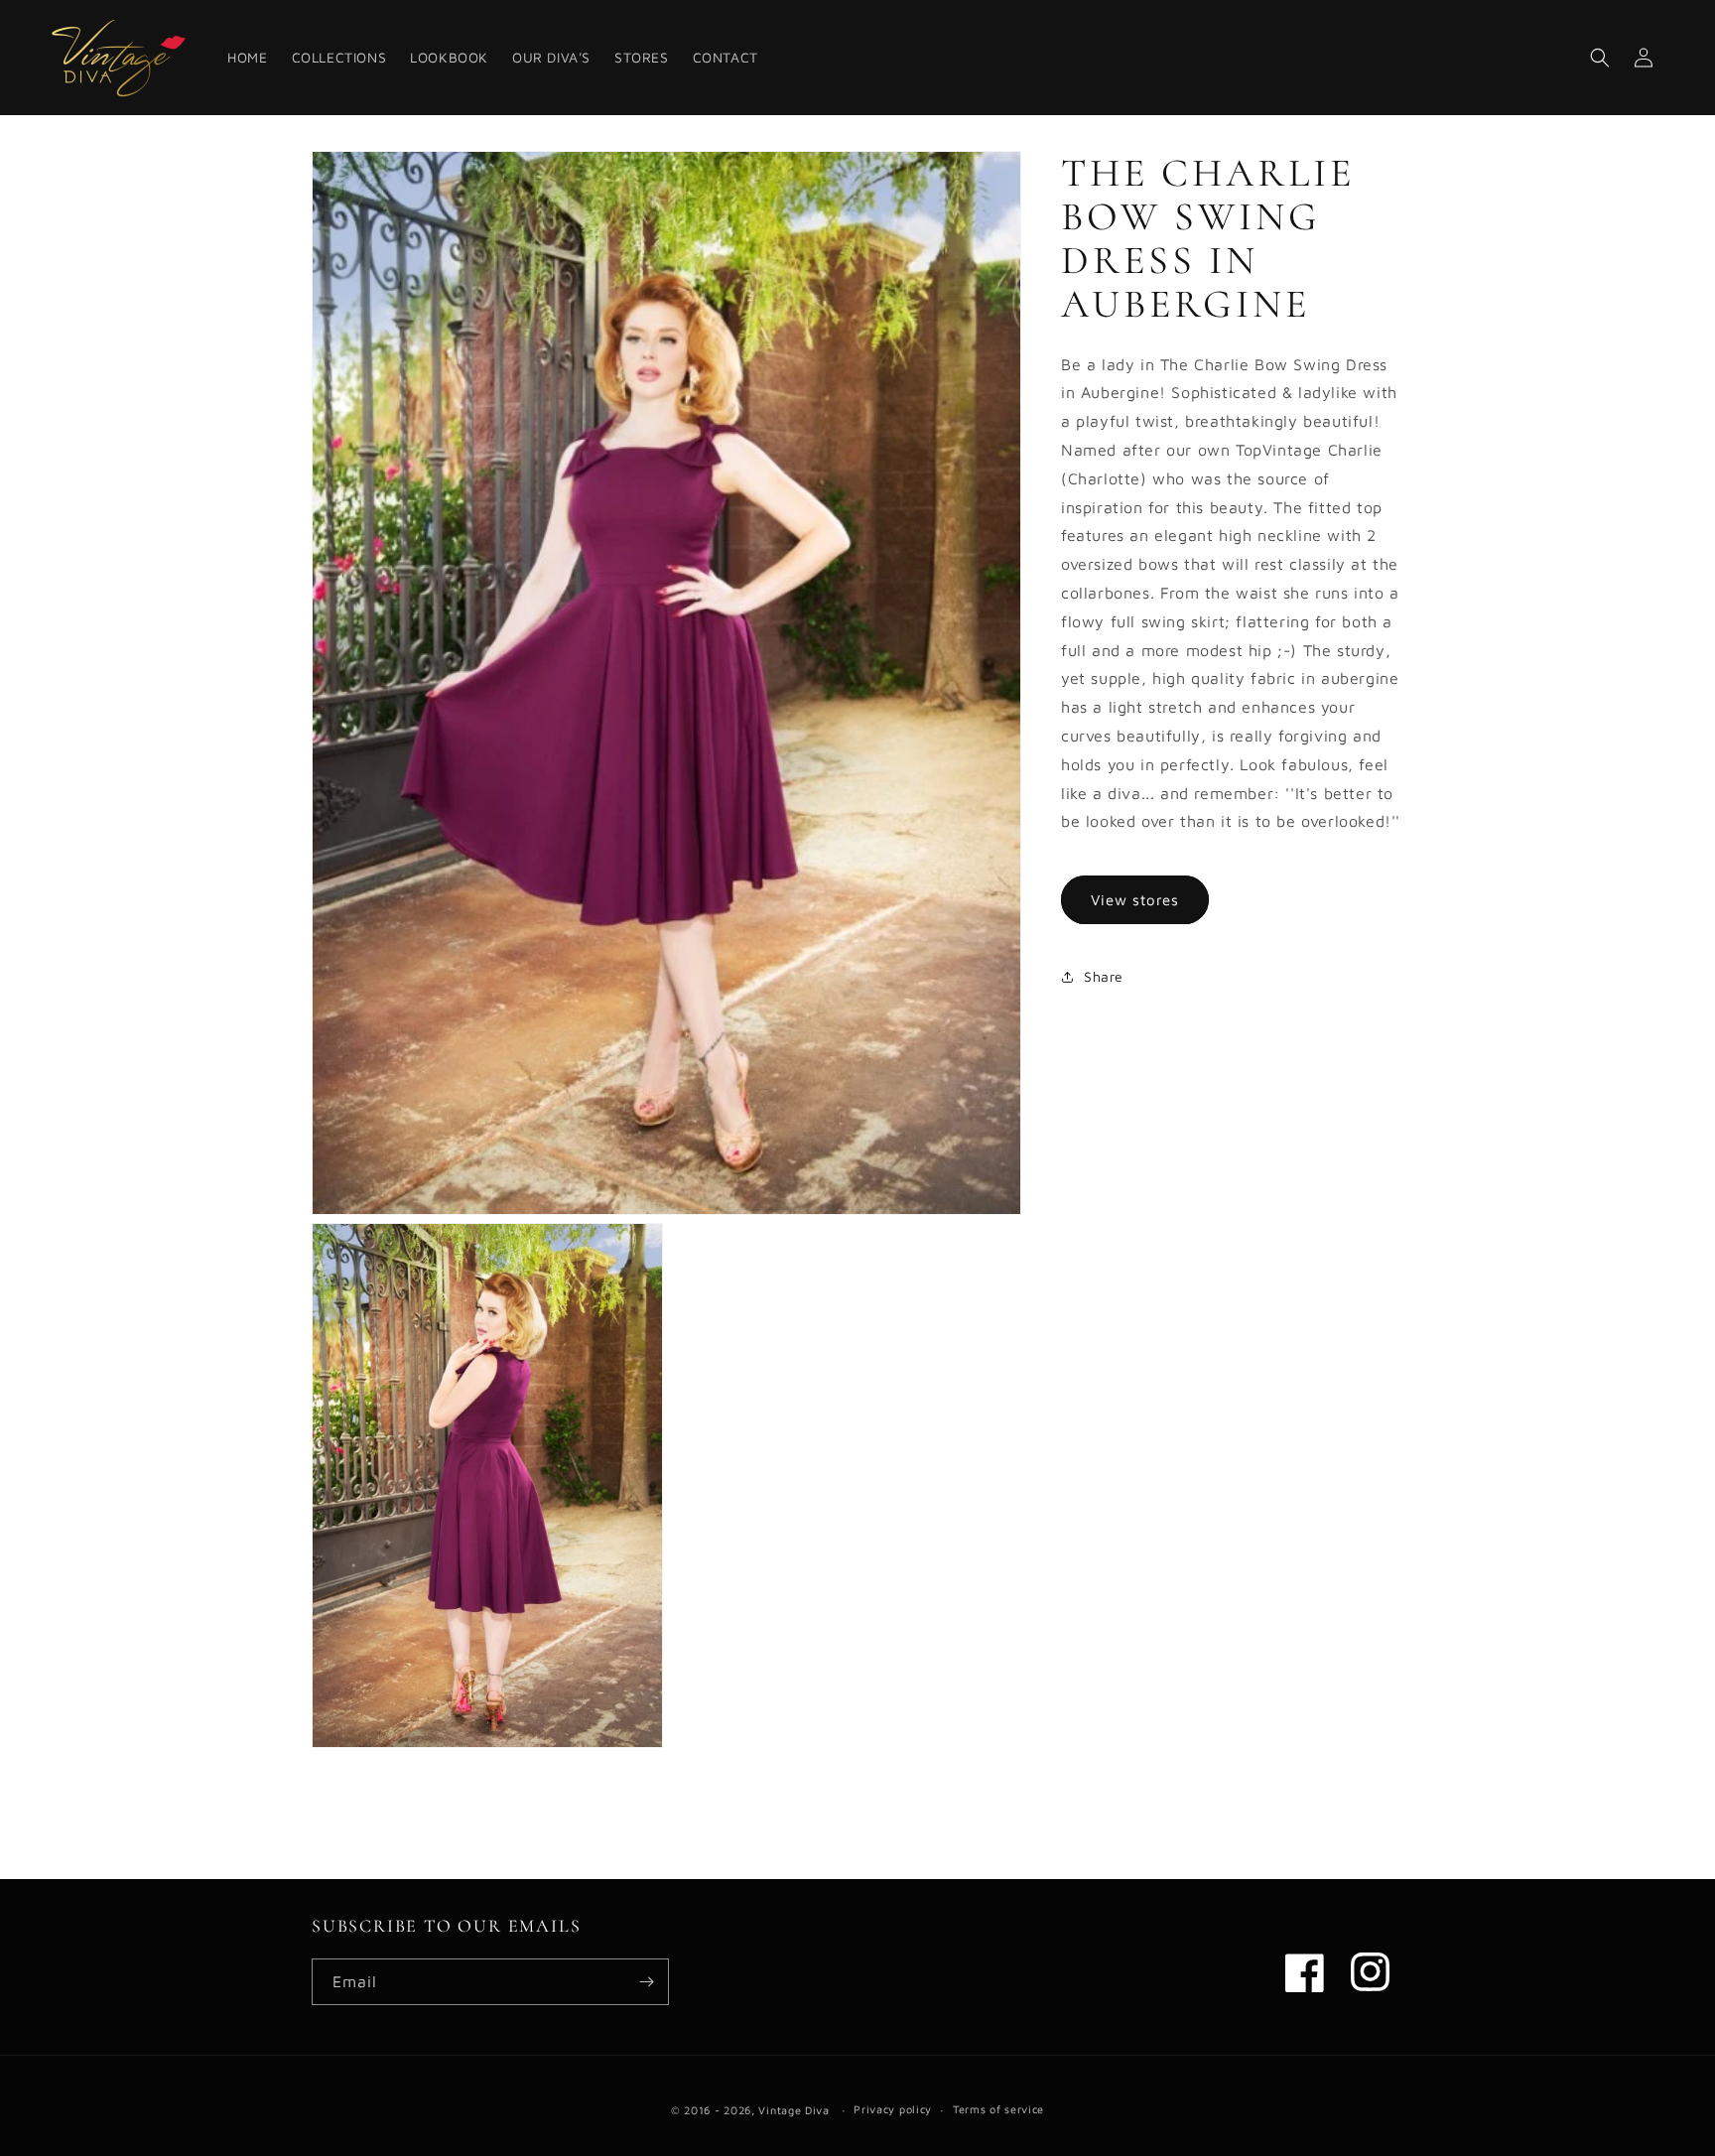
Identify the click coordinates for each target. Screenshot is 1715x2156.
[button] (1600, 58)
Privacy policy (893, 2109)
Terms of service (998, 2109)
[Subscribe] (646, 1982)
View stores (1135, 900)
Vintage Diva (793, 2110)
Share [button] (1104, 976)
